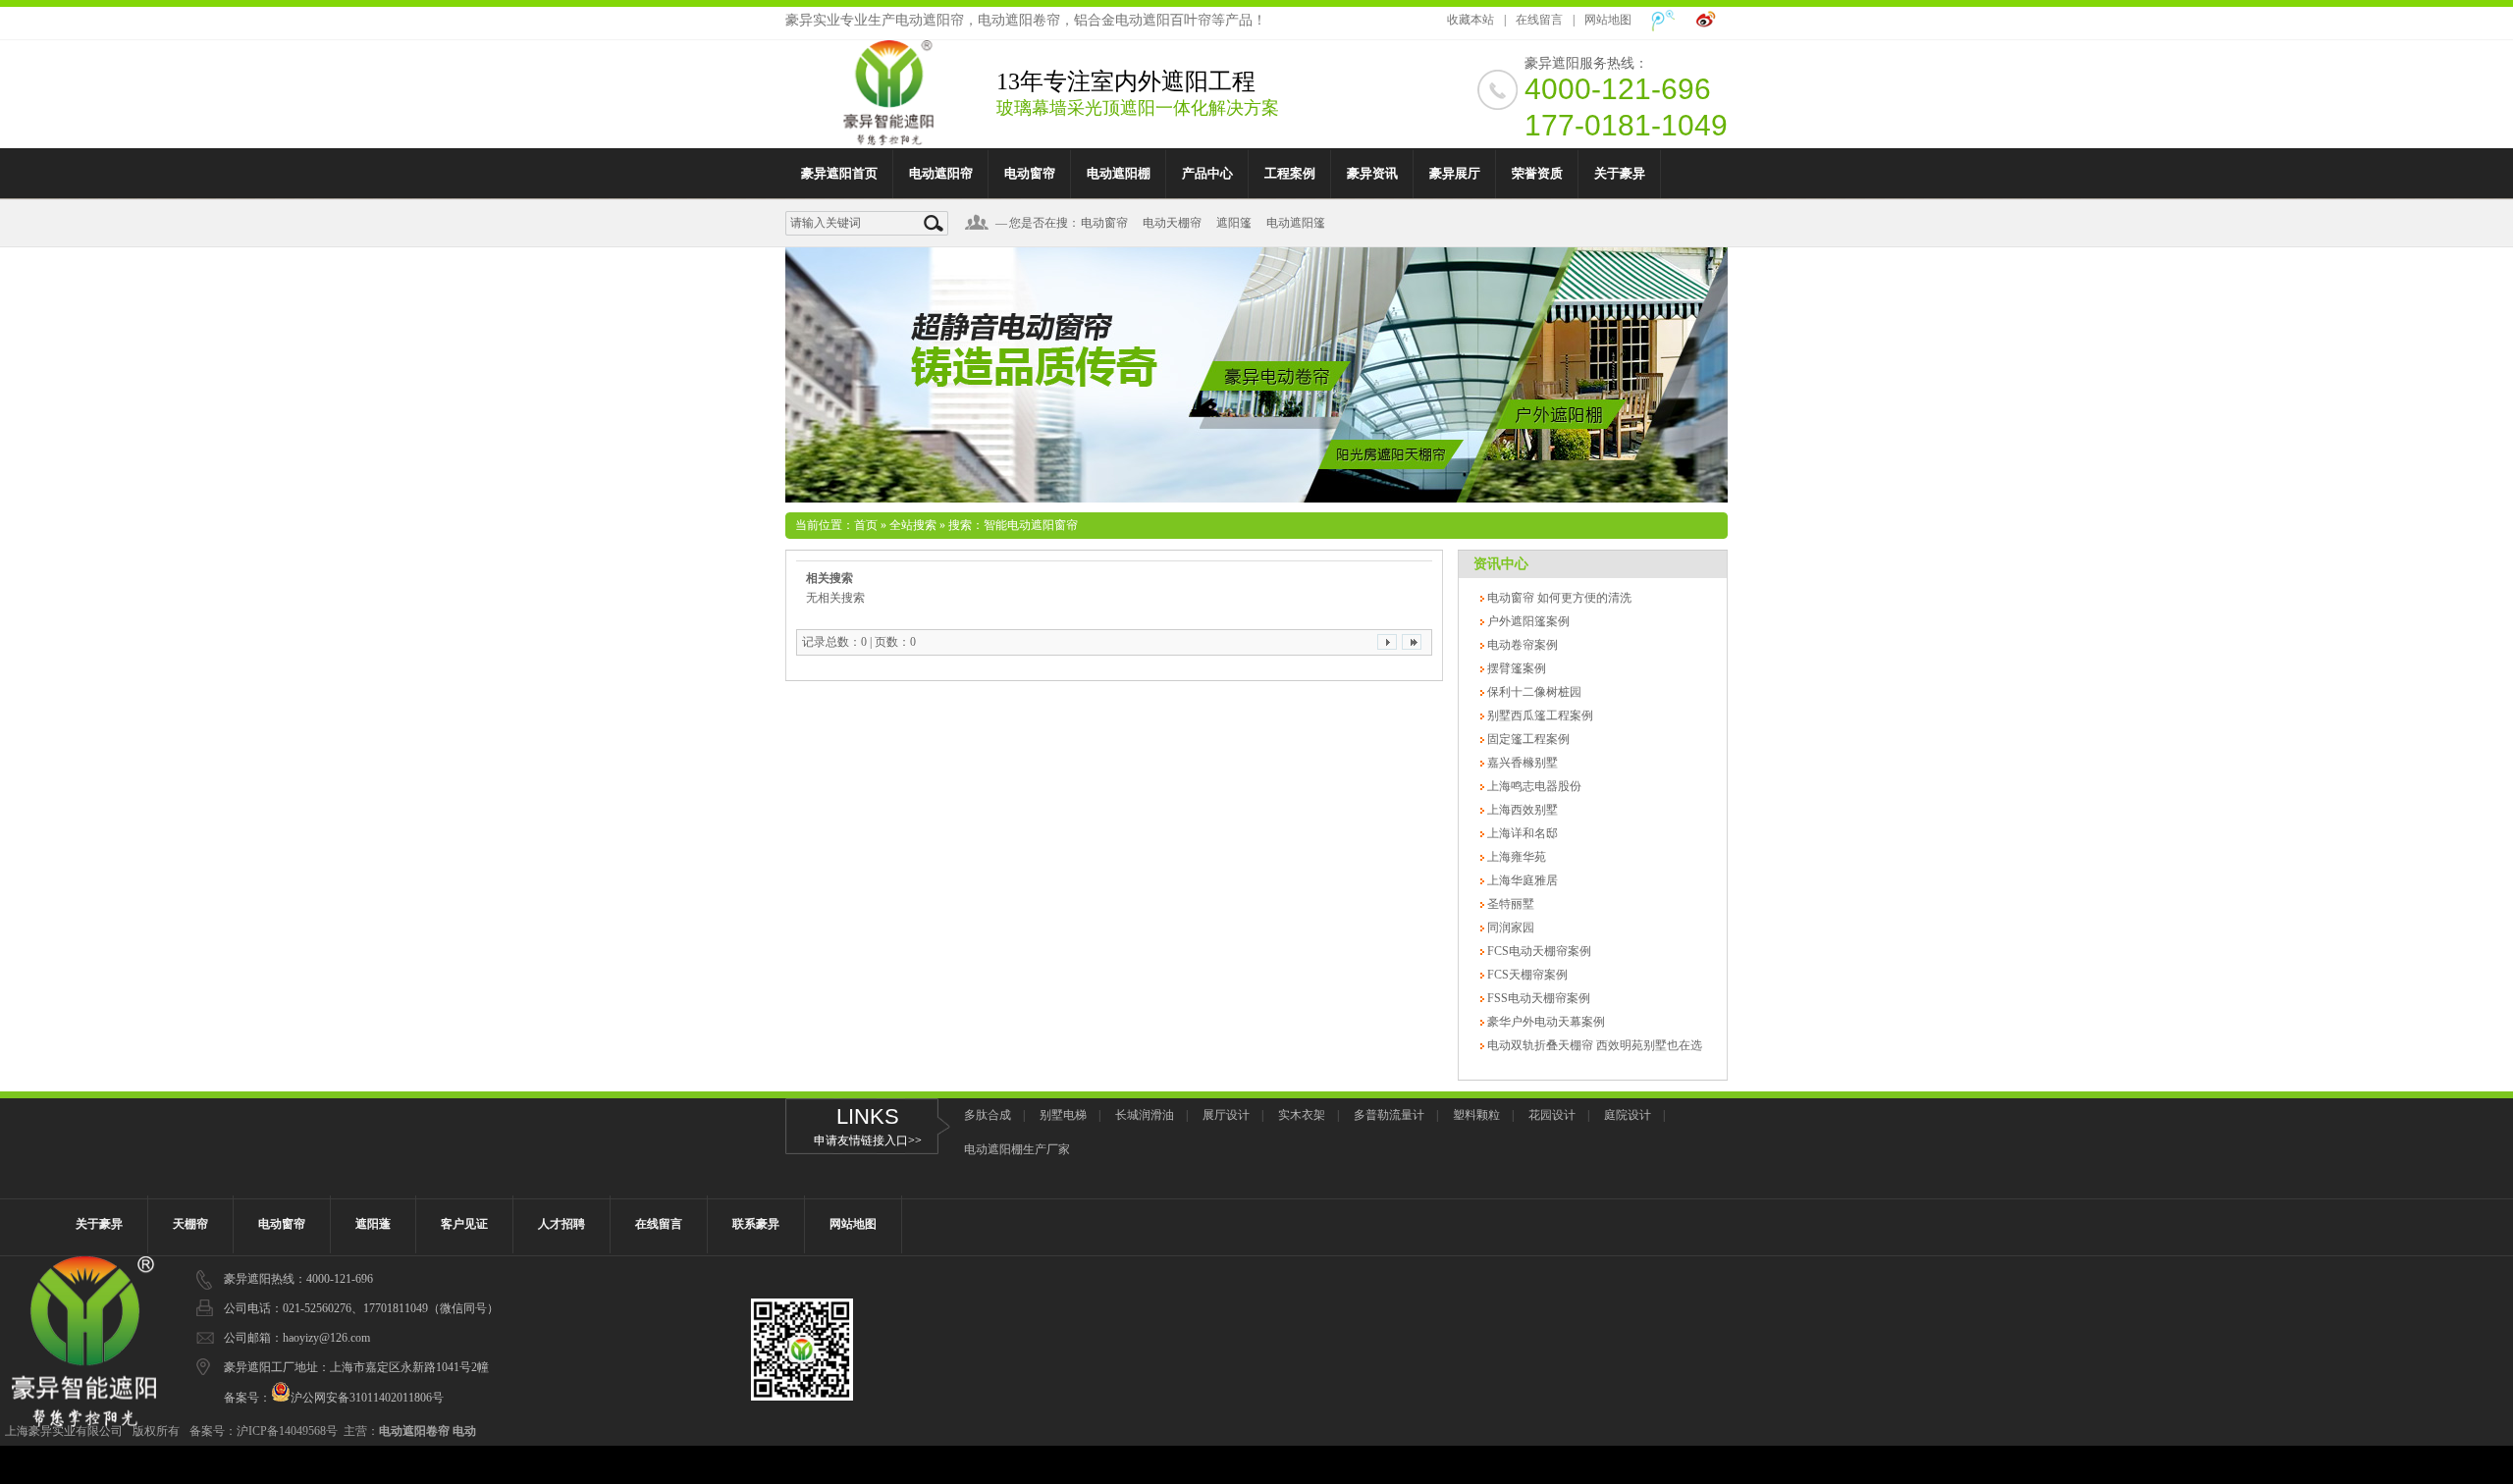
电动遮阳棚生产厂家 (1017, 1149)
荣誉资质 (1537, 173)
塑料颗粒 (1476, 1115)
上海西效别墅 (1521, 810)
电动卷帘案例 (1521, 645)
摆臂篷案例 (1515, 668)
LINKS (868, 1116)
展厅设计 (1226, 1115)
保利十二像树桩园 (1533, 692)
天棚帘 (190, 1224)
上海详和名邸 (1521, 833)
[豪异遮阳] (888, 135)
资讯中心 (1501, 564)
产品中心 (1207, 173)
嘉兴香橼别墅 (1521, 763)
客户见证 (464, 1224)
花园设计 (1552, 1115)
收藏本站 (1470, 20)
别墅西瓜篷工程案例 (1539, 715)
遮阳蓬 (373, 1224)
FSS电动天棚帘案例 (1537, 998)
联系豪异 (756, 1224)
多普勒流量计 (1389, 1115)
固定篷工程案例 (1527, 739)
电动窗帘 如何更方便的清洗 (1558, 598)
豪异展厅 (1455, 173)
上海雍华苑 (1515, 857)
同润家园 (1509, 927)
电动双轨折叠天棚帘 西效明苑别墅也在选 (1593, 1045)
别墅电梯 (1063, 1115)
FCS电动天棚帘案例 (1538, 951)
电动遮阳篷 (1296, 223)
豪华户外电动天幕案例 (1545, 1022)
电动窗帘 (1030, 173)
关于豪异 (1620, 173)
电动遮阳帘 (941, 173)
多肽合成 (988, 1115)
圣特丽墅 (1509, 904)
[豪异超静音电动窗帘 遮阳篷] (1256, 375)
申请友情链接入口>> (868, 1140)
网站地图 (1608, 20)
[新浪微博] (1706, 21)
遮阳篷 (1234, 223)
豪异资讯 (1372, 173)
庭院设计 (1628, 1115)
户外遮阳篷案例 (1527, 621)
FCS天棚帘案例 (1526, 975)
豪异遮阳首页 (839, 173)
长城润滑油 (1145, 1115)
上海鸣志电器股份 (1533, 786)
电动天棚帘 (1172, 223)
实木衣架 (1302, 1115)
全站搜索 (913, 525)
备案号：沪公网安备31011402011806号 (334, 1398)
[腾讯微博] (1663, 21)
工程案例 (1290, 173)
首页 (866, 525)
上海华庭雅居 (1521, 880)
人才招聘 (561, 1224)
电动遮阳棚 (1119, 173)
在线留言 (1539, 20)
